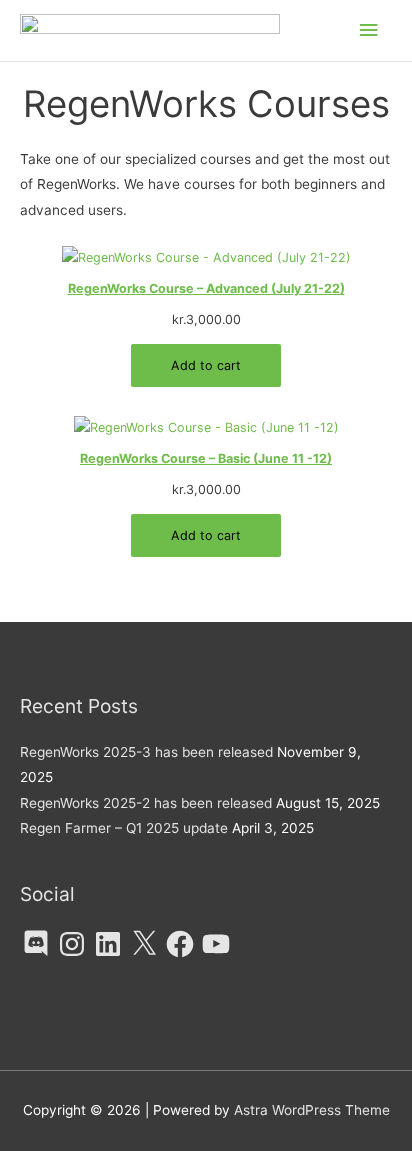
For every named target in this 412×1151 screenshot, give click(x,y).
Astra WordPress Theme (312, 1110)
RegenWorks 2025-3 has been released (146, 752)
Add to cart (206, 365)
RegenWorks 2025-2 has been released (146, 803)
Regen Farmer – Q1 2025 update (124, 828)
